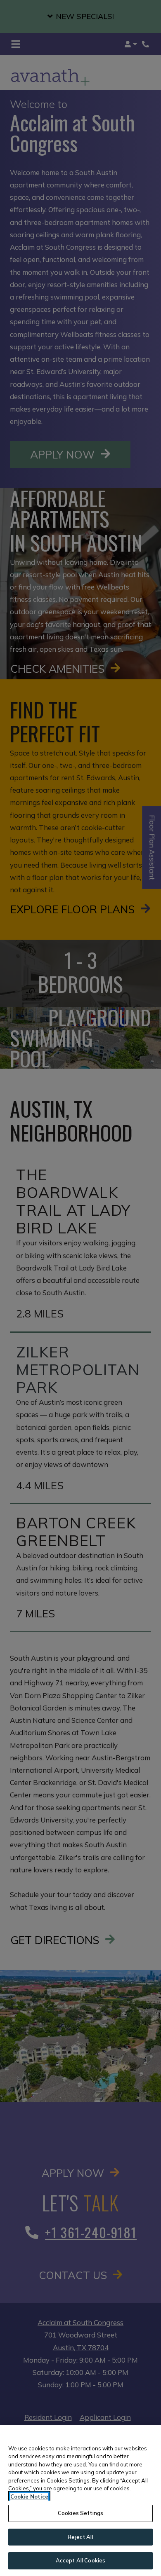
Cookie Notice (29, 2496)
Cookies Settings (80, 2513)
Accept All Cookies (80, 2560)
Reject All (80, 2537)
